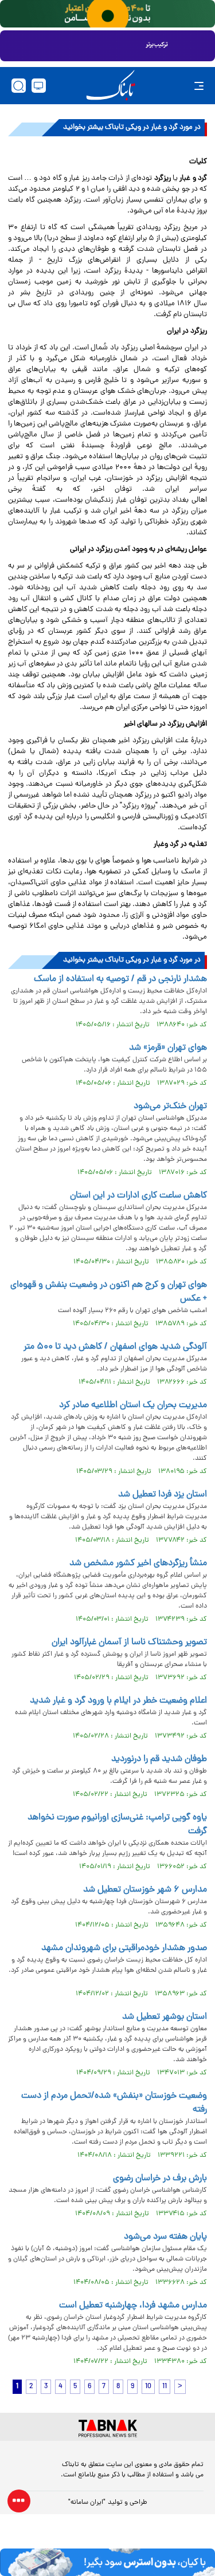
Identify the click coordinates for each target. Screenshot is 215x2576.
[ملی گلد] (107, 14)
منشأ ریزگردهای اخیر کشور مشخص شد (138, 1563)
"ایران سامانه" (87, 2503)
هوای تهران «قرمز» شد (168, 1048)
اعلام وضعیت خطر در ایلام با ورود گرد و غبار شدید (118, 1701)
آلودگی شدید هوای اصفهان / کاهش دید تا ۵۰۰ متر (115, 1347)
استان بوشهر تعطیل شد (165, 2017)
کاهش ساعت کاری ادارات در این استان (138, 1196)
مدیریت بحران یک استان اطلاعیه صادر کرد (133, 1405)
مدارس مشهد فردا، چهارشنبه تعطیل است (133, 2306)
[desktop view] (39, 86)
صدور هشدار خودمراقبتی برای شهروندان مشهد (124, 1948)
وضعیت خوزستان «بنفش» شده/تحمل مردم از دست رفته (114, 2103)
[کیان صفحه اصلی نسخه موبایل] (107, 2562)
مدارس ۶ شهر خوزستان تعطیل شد (145, 1890)
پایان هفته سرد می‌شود (165, 2237)
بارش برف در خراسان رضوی (160, 2179)
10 (148, 2387)
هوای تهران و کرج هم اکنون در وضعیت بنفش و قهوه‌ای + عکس (109, 1292)
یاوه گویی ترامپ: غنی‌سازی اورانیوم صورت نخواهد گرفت (117, 1825)
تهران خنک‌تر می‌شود (170, 1106)
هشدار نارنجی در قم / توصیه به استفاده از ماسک (120, 979)
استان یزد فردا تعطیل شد (163, 1495)
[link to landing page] (111, 86)
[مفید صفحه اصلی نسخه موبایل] (107, 46)
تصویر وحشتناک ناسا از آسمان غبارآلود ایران (129, 1643)
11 (165, 2387)
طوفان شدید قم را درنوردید (159, 1759)
